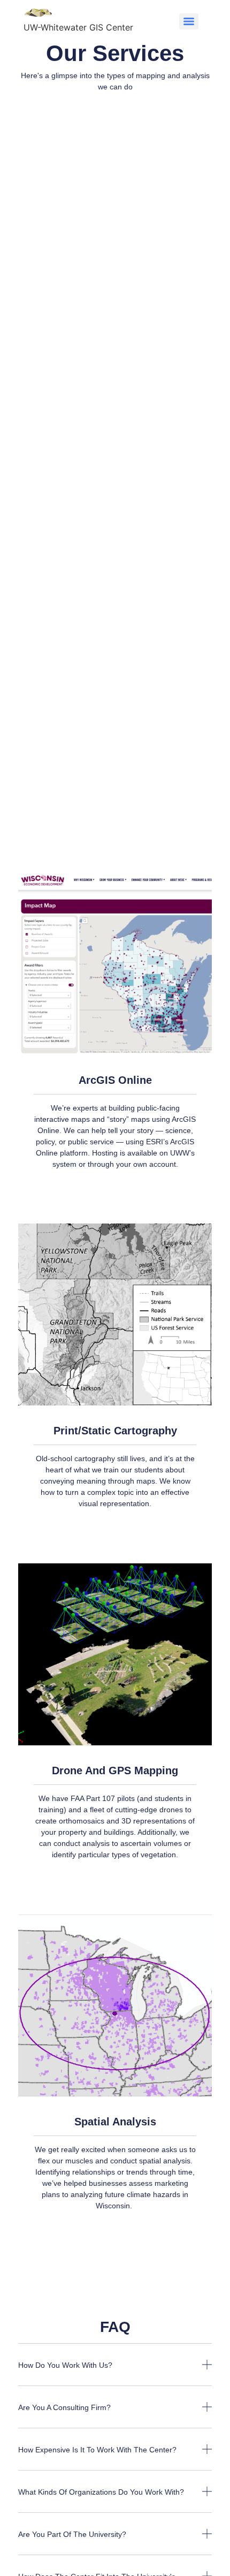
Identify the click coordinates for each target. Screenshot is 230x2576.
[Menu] (189, 21)
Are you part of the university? (72, 2534)
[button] (115, 2373)
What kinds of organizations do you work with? (101, 2492)
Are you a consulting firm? (64, 2407)
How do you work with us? (65, 2365)
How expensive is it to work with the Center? (97, 2450)
